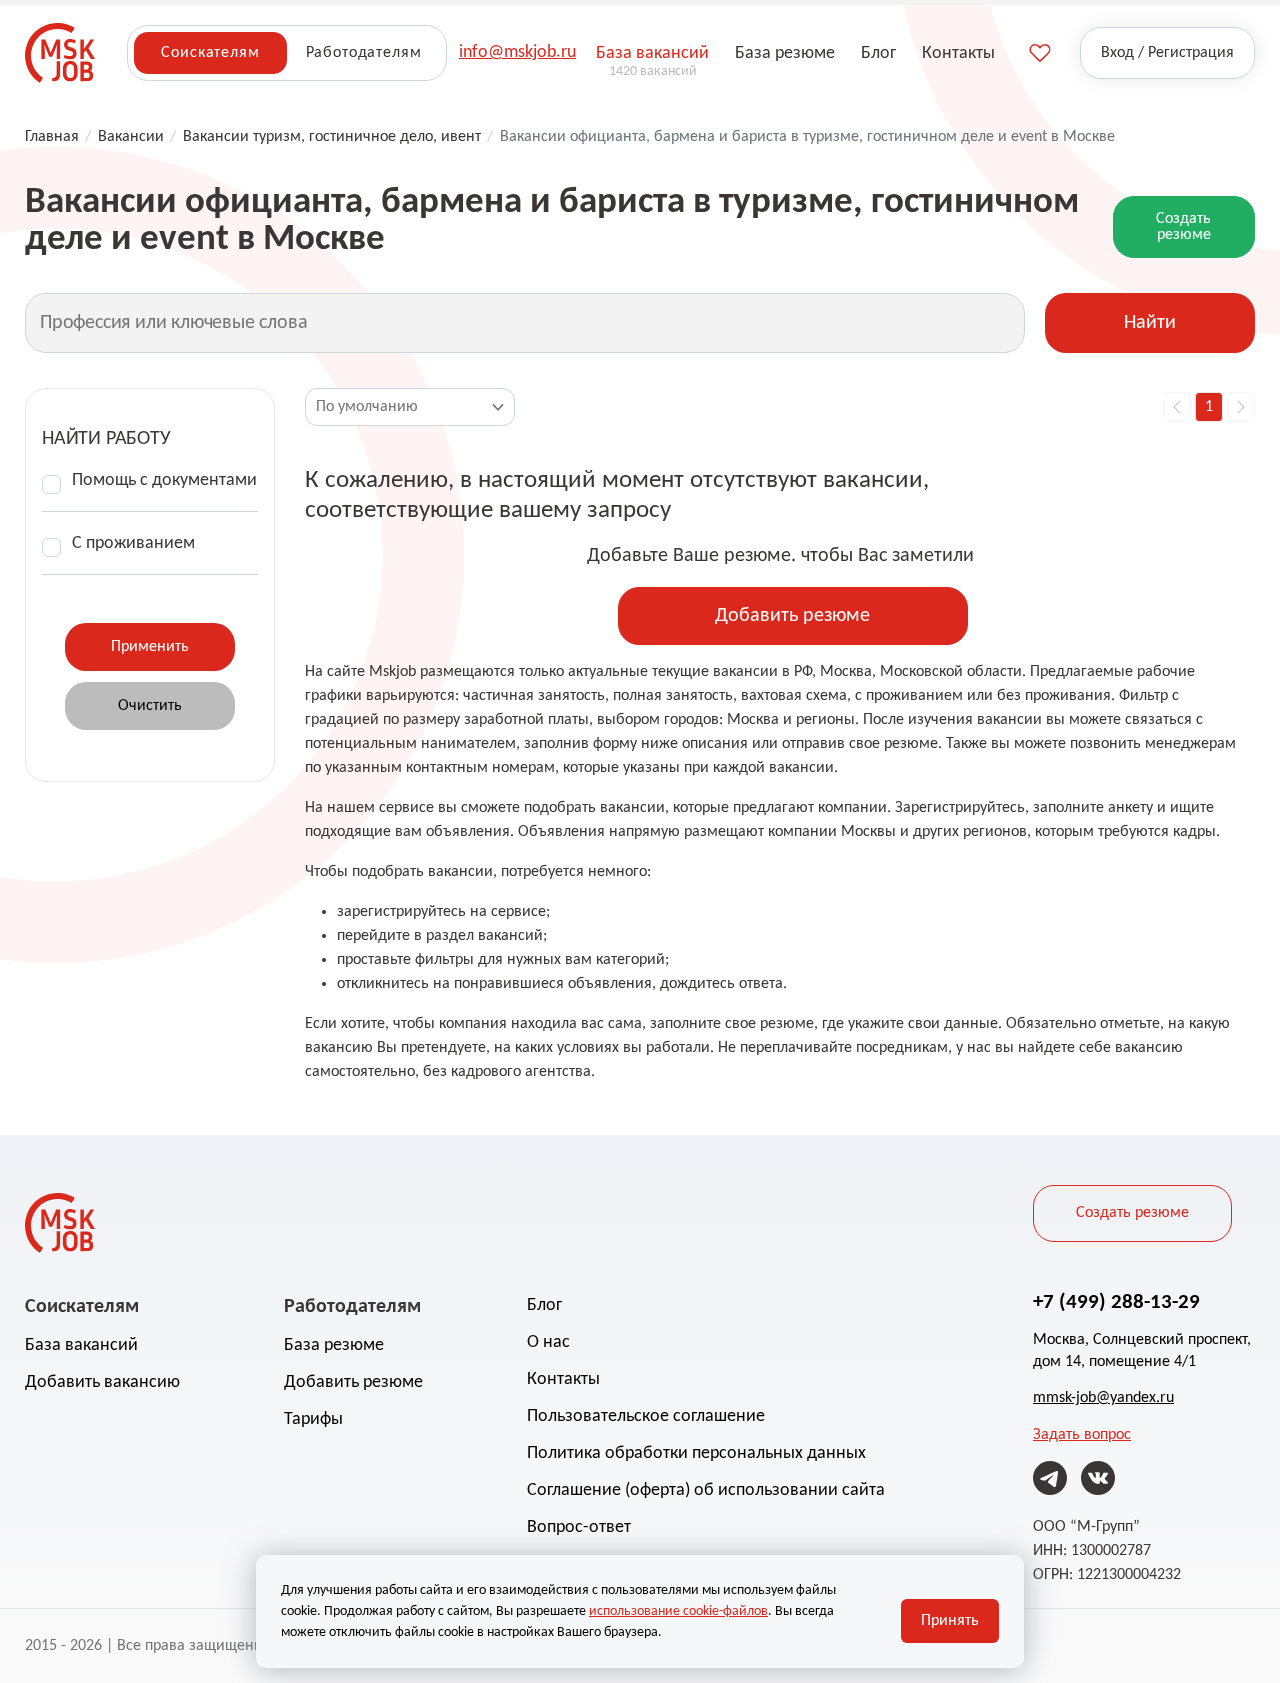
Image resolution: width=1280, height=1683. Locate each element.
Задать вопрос (1082, 1435)
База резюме (334, 1345)
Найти (1150, 323)
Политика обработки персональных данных (696, 1453)
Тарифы (313, 1419)
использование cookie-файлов (678, 1611)
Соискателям (210, 53)
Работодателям (364, 53)
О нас (548, 1342)
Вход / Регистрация (1167, 53)
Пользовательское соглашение (646, 1416)
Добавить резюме (792, 616)
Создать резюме (1183, 227)
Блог (544, 1305)
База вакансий (81, 1345)
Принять (950, 1621)
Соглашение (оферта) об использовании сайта (706, 1490)
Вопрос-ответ (579, 1527)
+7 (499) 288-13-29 (1116, 1302)
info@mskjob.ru (517, 52)
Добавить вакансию (102, 1382)
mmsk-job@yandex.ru (1103, 1398)
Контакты (563, 1379)
